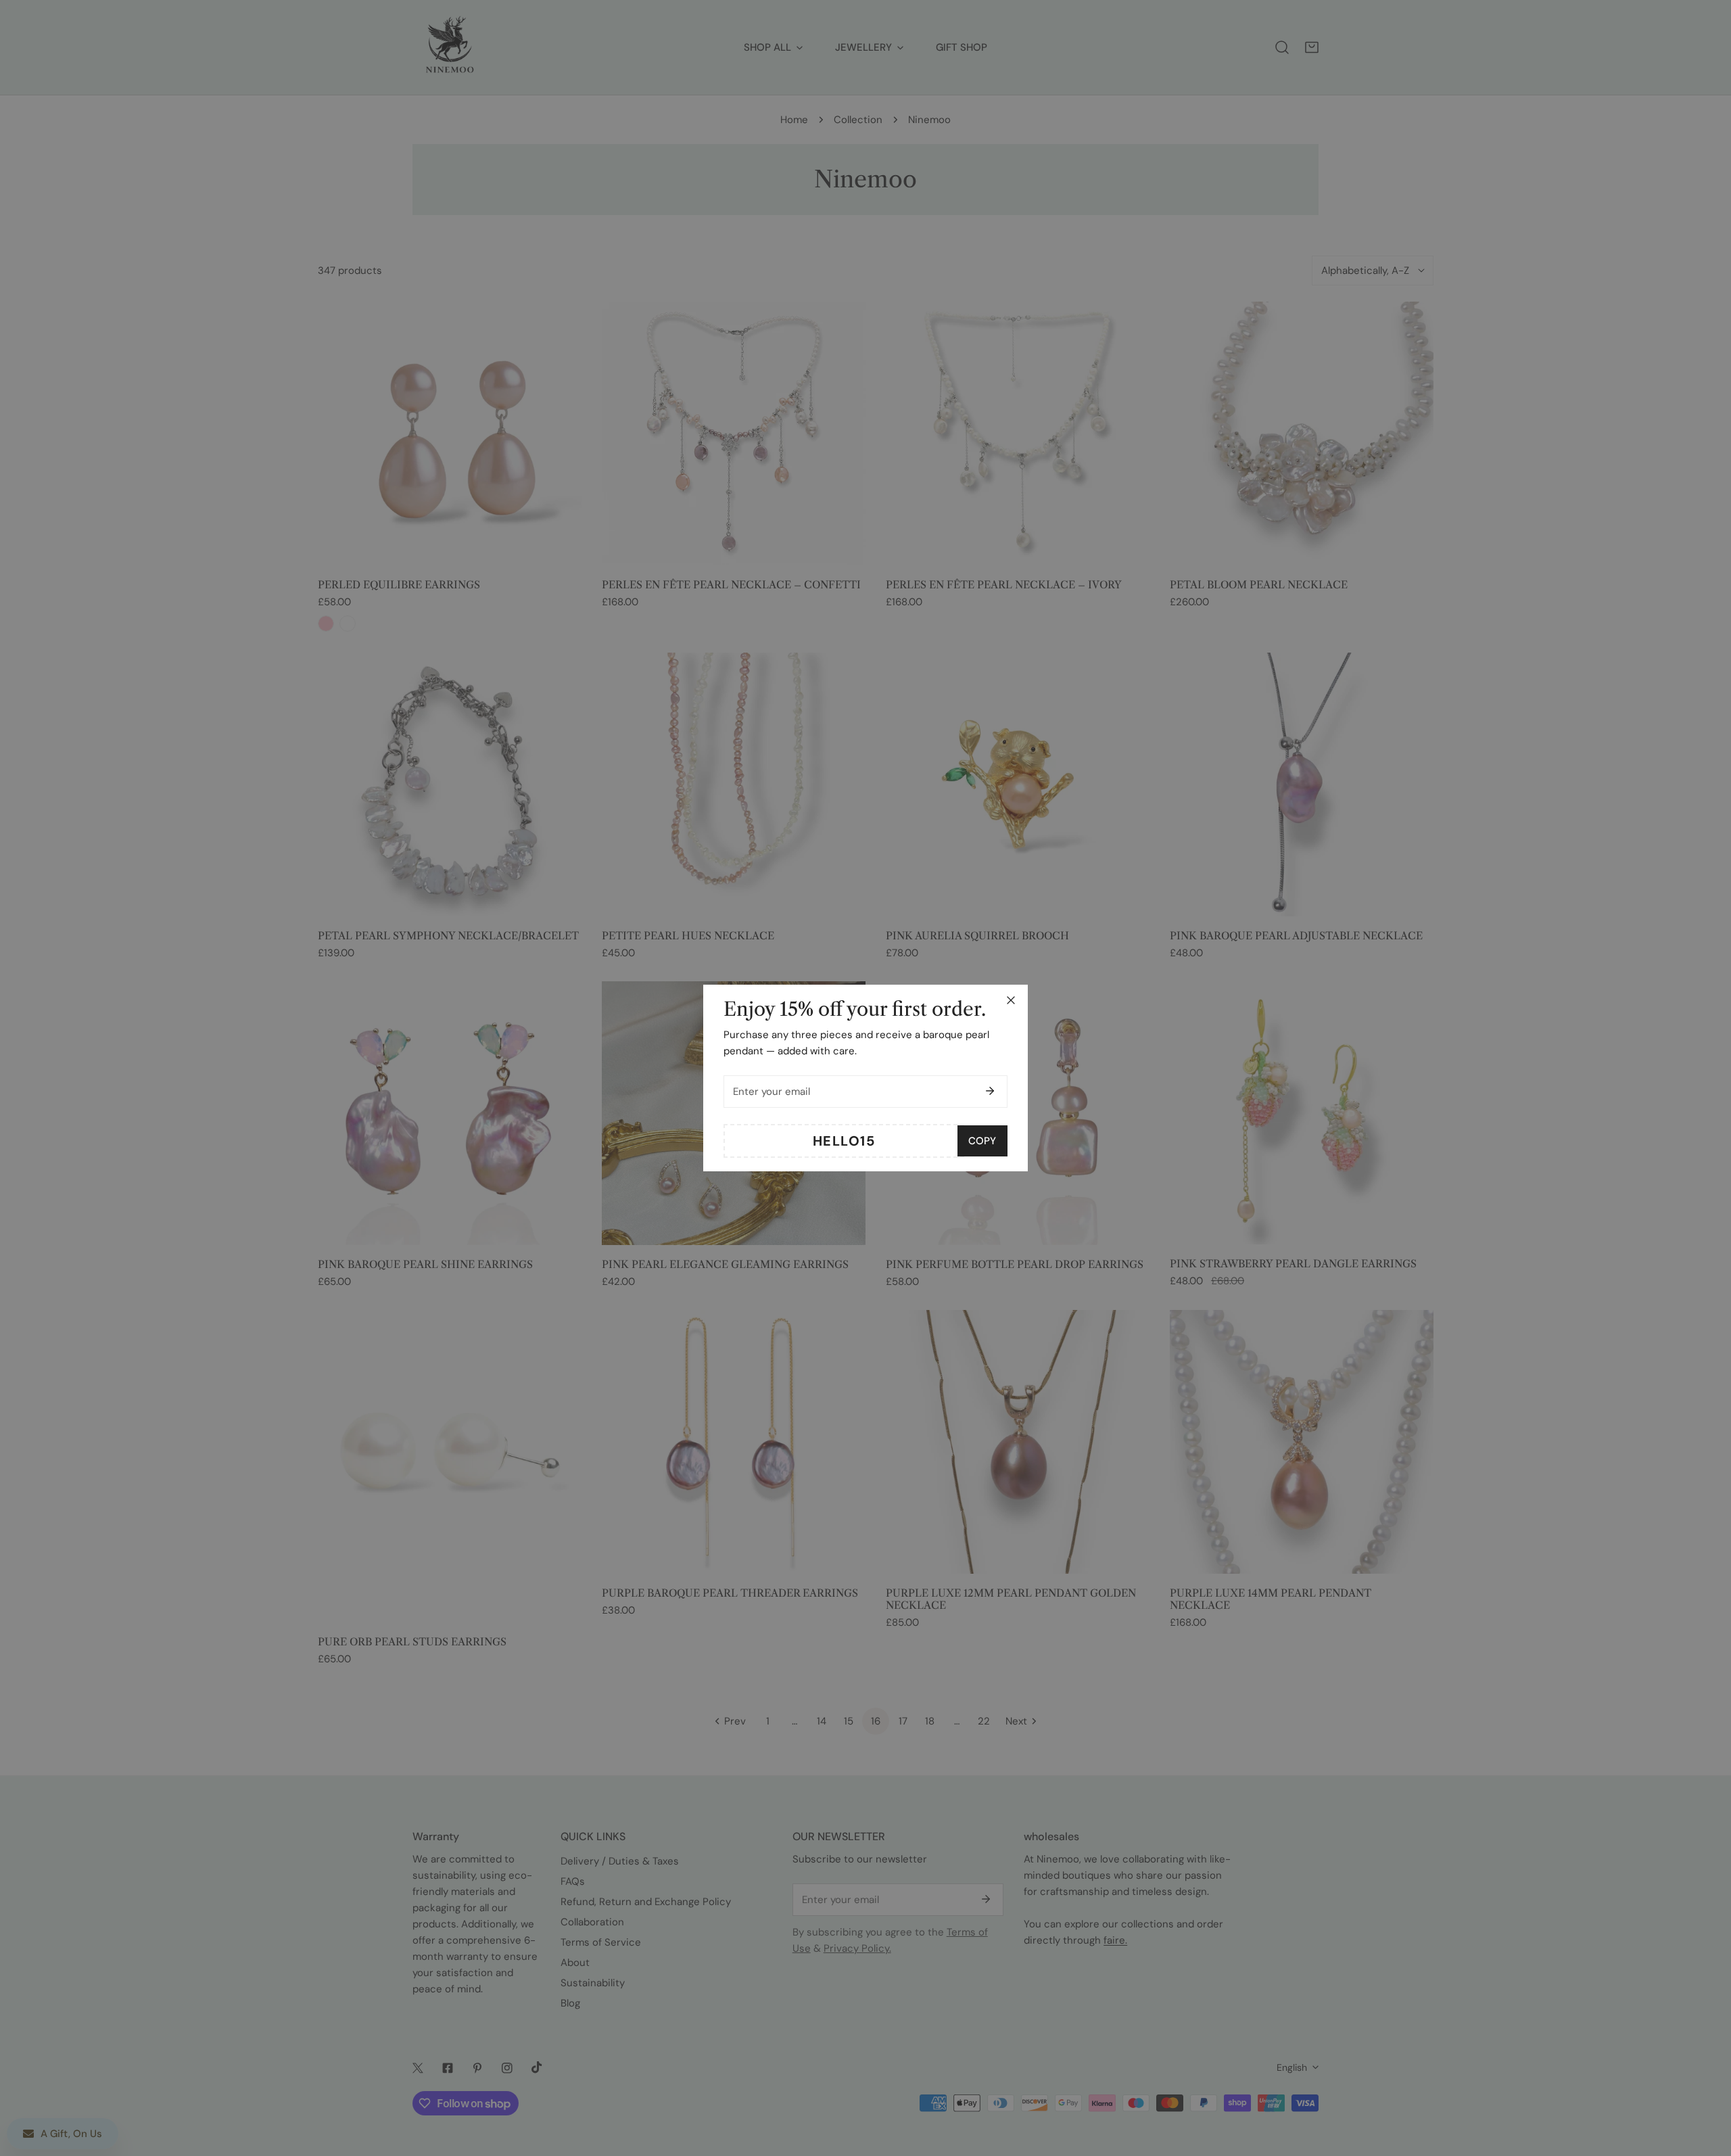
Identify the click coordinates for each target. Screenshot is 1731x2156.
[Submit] (990, 1091)
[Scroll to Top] (1707, 2084)
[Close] (1011, 1000)
